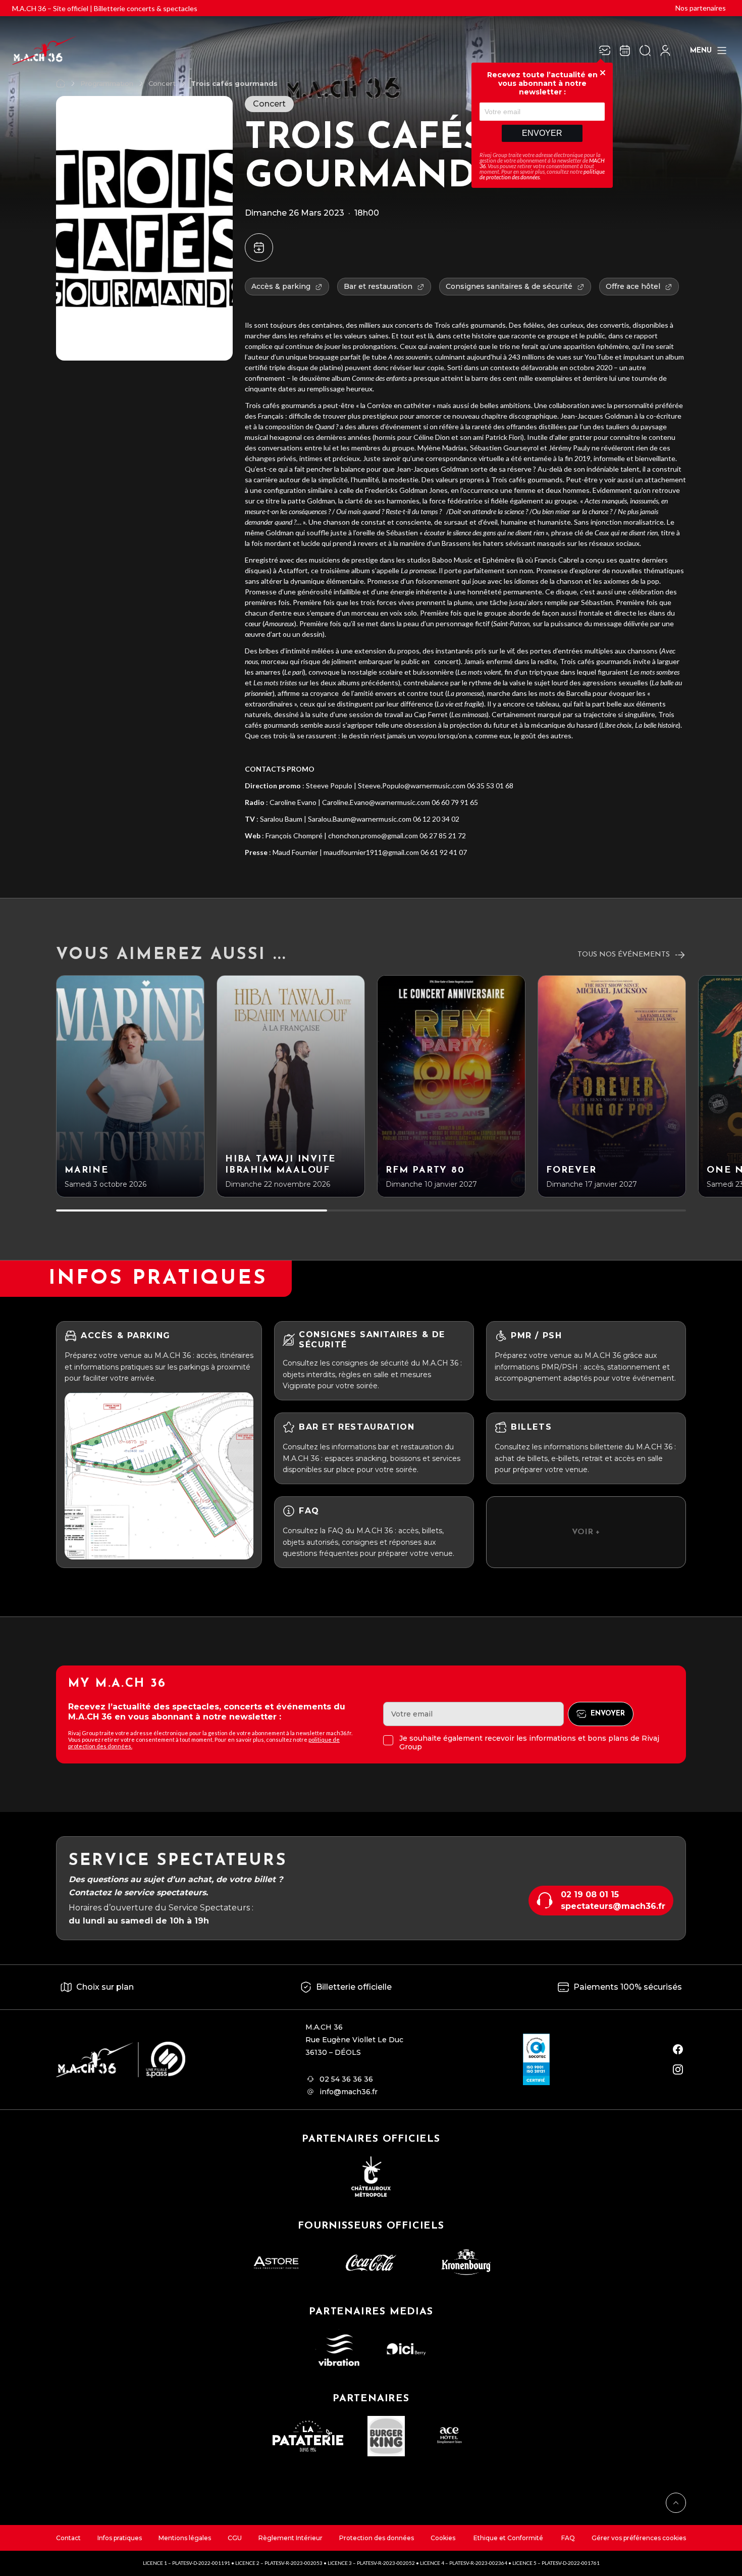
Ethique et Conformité (508, 2538)
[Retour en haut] (676, 2503)
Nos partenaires (701, 8)
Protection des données (377, 2538)
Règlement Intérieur (290, 2538)
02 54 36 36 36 (346, 2079)
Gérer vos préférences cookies (639, 2538)
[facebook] (678, 2049)
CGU (235, 2538)
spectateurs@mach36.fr (613, 1906)
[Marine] (130, 1086)
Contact (68, 2538)
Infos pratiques (120, 2538)
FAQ (568, 2538)
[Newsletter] (605, 50)
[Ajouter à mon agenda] (259, 247)
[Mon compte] (665, 50)
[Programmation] (625, 50)
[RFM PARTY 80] (451, 1086)
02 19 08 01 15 (590, 1895)
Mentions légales (185, 2538)
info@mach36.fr (349, 2092)
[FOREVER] (612, 1086)
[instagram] (678, 2069)
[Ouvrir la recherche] (645, 50)
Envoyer (542, 133)
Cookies (443, 2538)
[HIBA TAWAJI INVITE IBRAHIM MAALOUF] (291, 1086)
